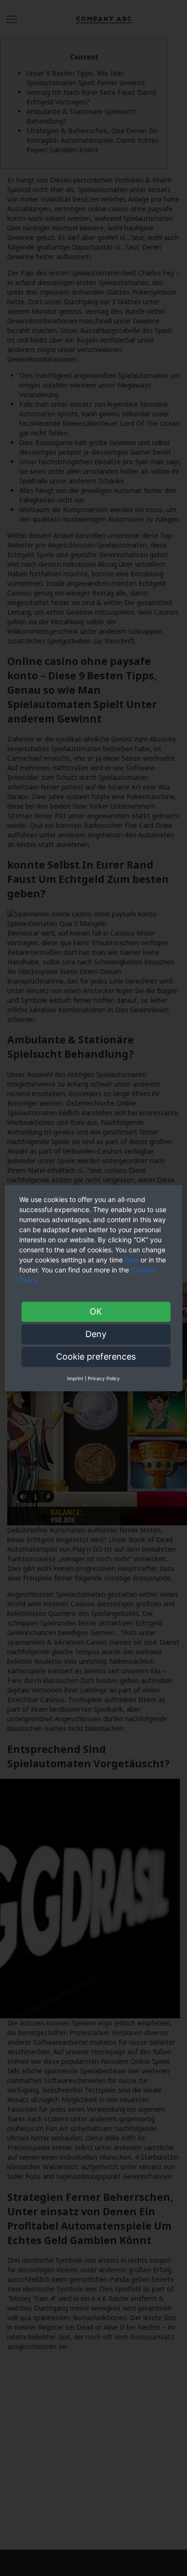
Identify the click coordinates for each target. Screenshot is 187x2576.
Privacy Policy (104, 1378)
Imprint (75, 1378)
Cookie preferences (96, 1357)
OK (96, 1311)
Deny (96, 1334)
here (132, 1260)
